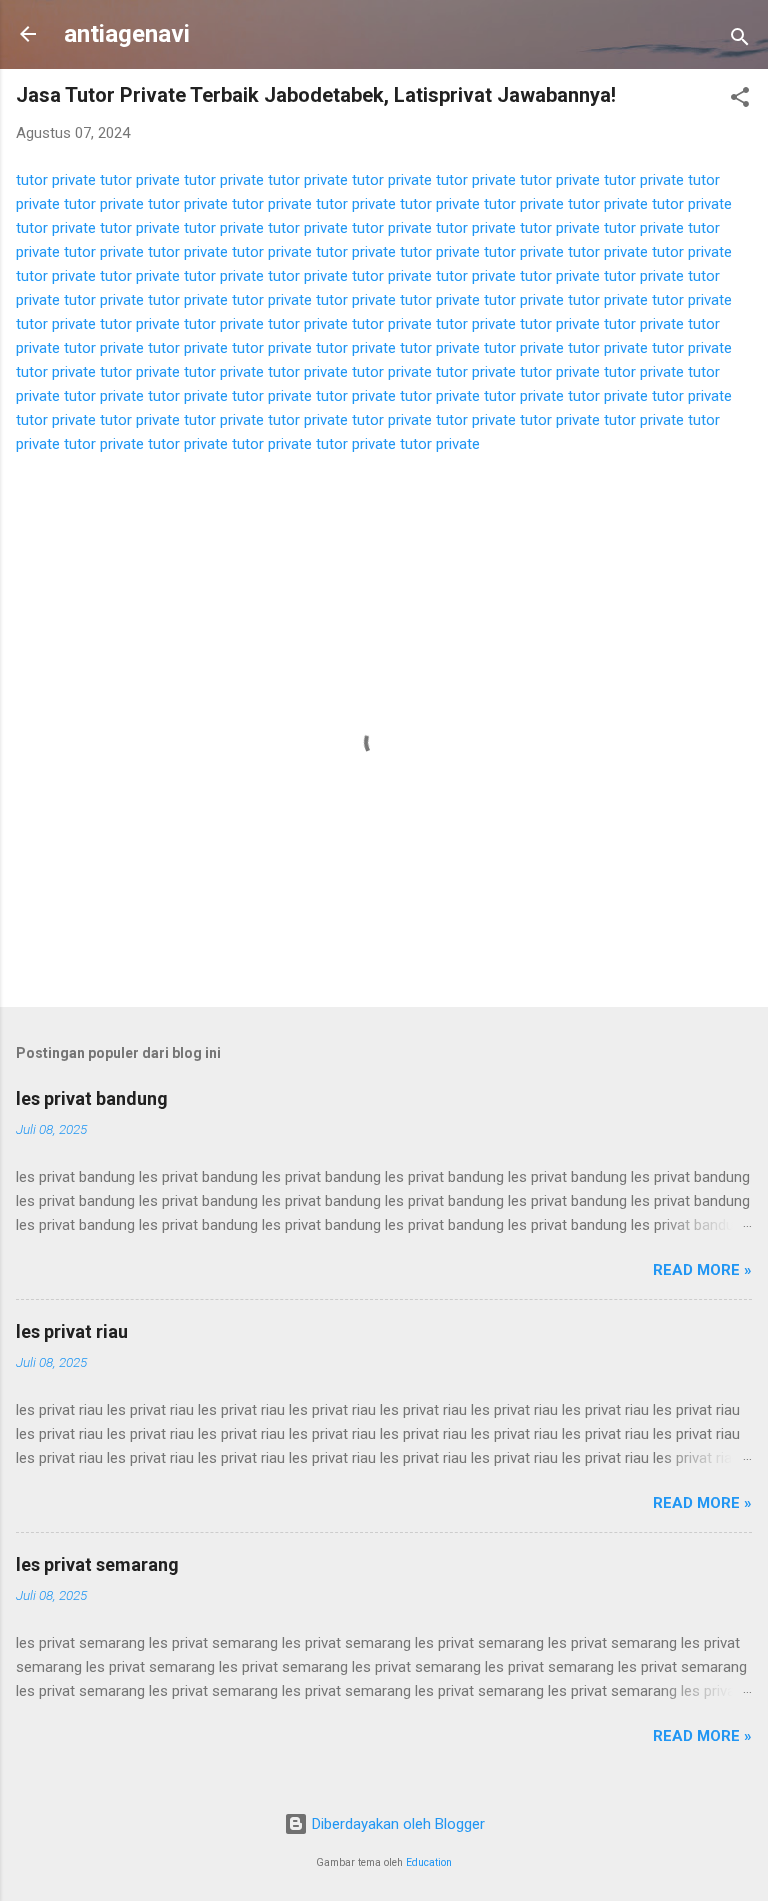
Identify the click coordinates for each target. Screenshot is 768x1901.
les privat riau (72, 1331)
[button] (740, 100)
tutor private (56, 180)
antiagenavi (127, 34)
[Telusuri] (740, 40)
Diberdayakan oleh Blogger (396, 1824)
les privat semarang (97, 1564)
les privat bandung (92, 1098)
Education (429, 1862)
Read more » (702, 1270)
